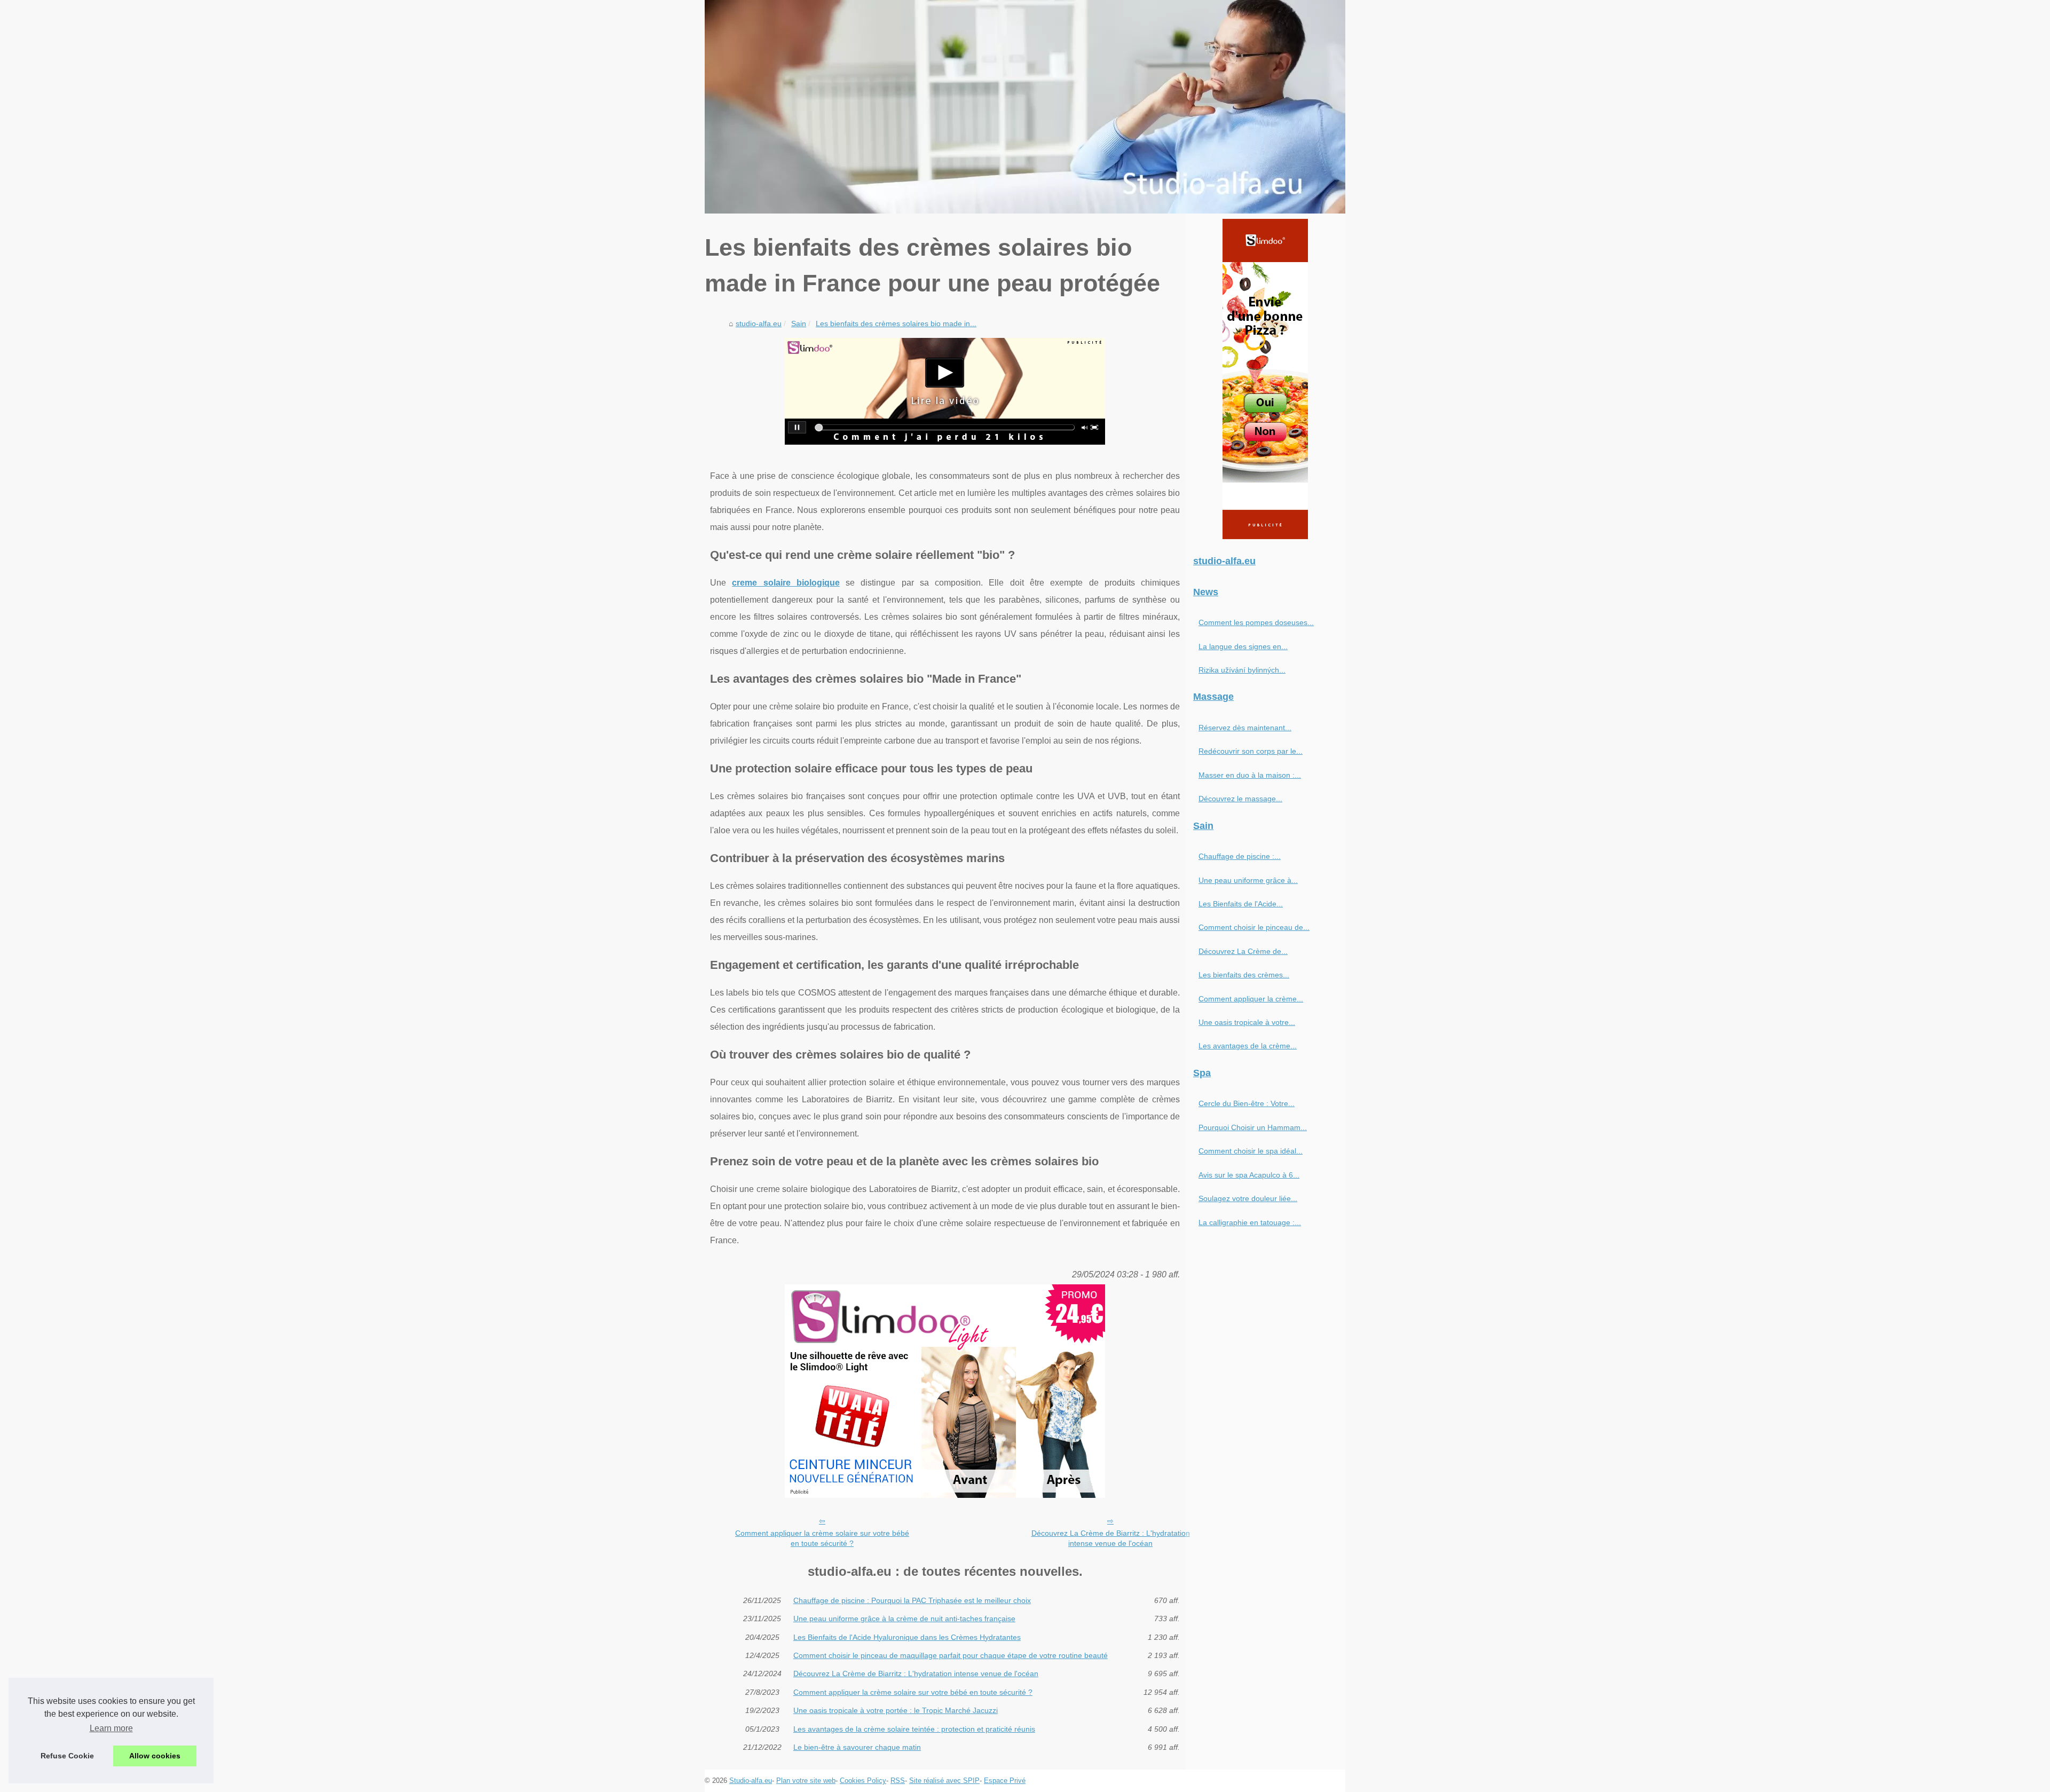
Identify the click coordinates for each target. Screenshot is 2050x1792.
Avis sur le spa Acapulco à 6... (1249, 1175)
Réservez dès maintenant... (1245, 728)
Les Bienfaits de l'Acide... (1241, 904)
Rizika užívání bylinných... (1242, 670)
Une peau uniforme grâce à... (1248, 880)
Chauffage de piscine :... (1240, 856)
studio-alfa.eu (759, 323)
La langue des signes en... (1243, 646)
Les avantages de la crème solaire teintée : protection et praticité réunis (914, 1729)
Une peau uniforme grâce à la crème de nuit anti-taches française (904, 1619)
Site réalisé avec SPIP (944, 1781)
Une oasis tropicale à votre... (1247, 1022)
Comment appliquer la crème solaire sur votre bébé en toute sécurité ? (822, 1538)
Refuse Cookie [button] (67, 1756)
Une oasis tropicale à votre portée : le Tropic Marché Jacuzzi (896, 1710)
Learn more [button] (111, 1728)
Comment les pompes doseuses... (1256, 622)
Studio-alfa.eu (751, 1781)
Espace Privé (1005, 1781)
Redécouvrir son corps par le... (1251, 751)
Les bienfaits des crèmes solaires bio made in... (896, 323)
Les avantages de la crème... (1248, 1046)
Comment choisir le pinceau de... (1254, 927)
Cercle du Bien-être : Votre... (1247, 1103)
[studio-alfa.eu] (1025, 107)
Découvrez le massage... (1240, 799)
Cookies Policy (863, 1781)
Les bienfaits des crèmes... (1244, 975)
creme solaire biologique (786, 583)
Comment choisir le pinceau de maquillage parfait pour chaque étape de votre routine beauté (951, 1655)
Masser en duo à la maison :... (1250, 775)
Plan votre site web (806, 1781)
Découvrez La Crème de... (1243, 951)
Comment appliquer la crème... (1251, 999)
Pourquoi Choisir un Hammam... (1253, 1127)
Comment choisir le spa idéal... (1251, 1151)
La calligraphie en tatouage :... (1250, 1222)
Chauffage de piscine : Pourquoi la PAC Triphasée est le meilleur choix (912, 1600)
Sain (799, 323)
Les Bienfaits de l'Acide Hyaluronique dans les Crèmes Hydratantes (907, 1637)
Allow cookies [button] (155, 1756)
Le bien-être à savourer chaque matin (857, 1747)
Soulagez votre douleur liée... (1248, 1198)
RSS (898, 1781)
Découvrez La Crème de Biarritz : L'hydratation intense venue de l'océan (1111, 1538)
